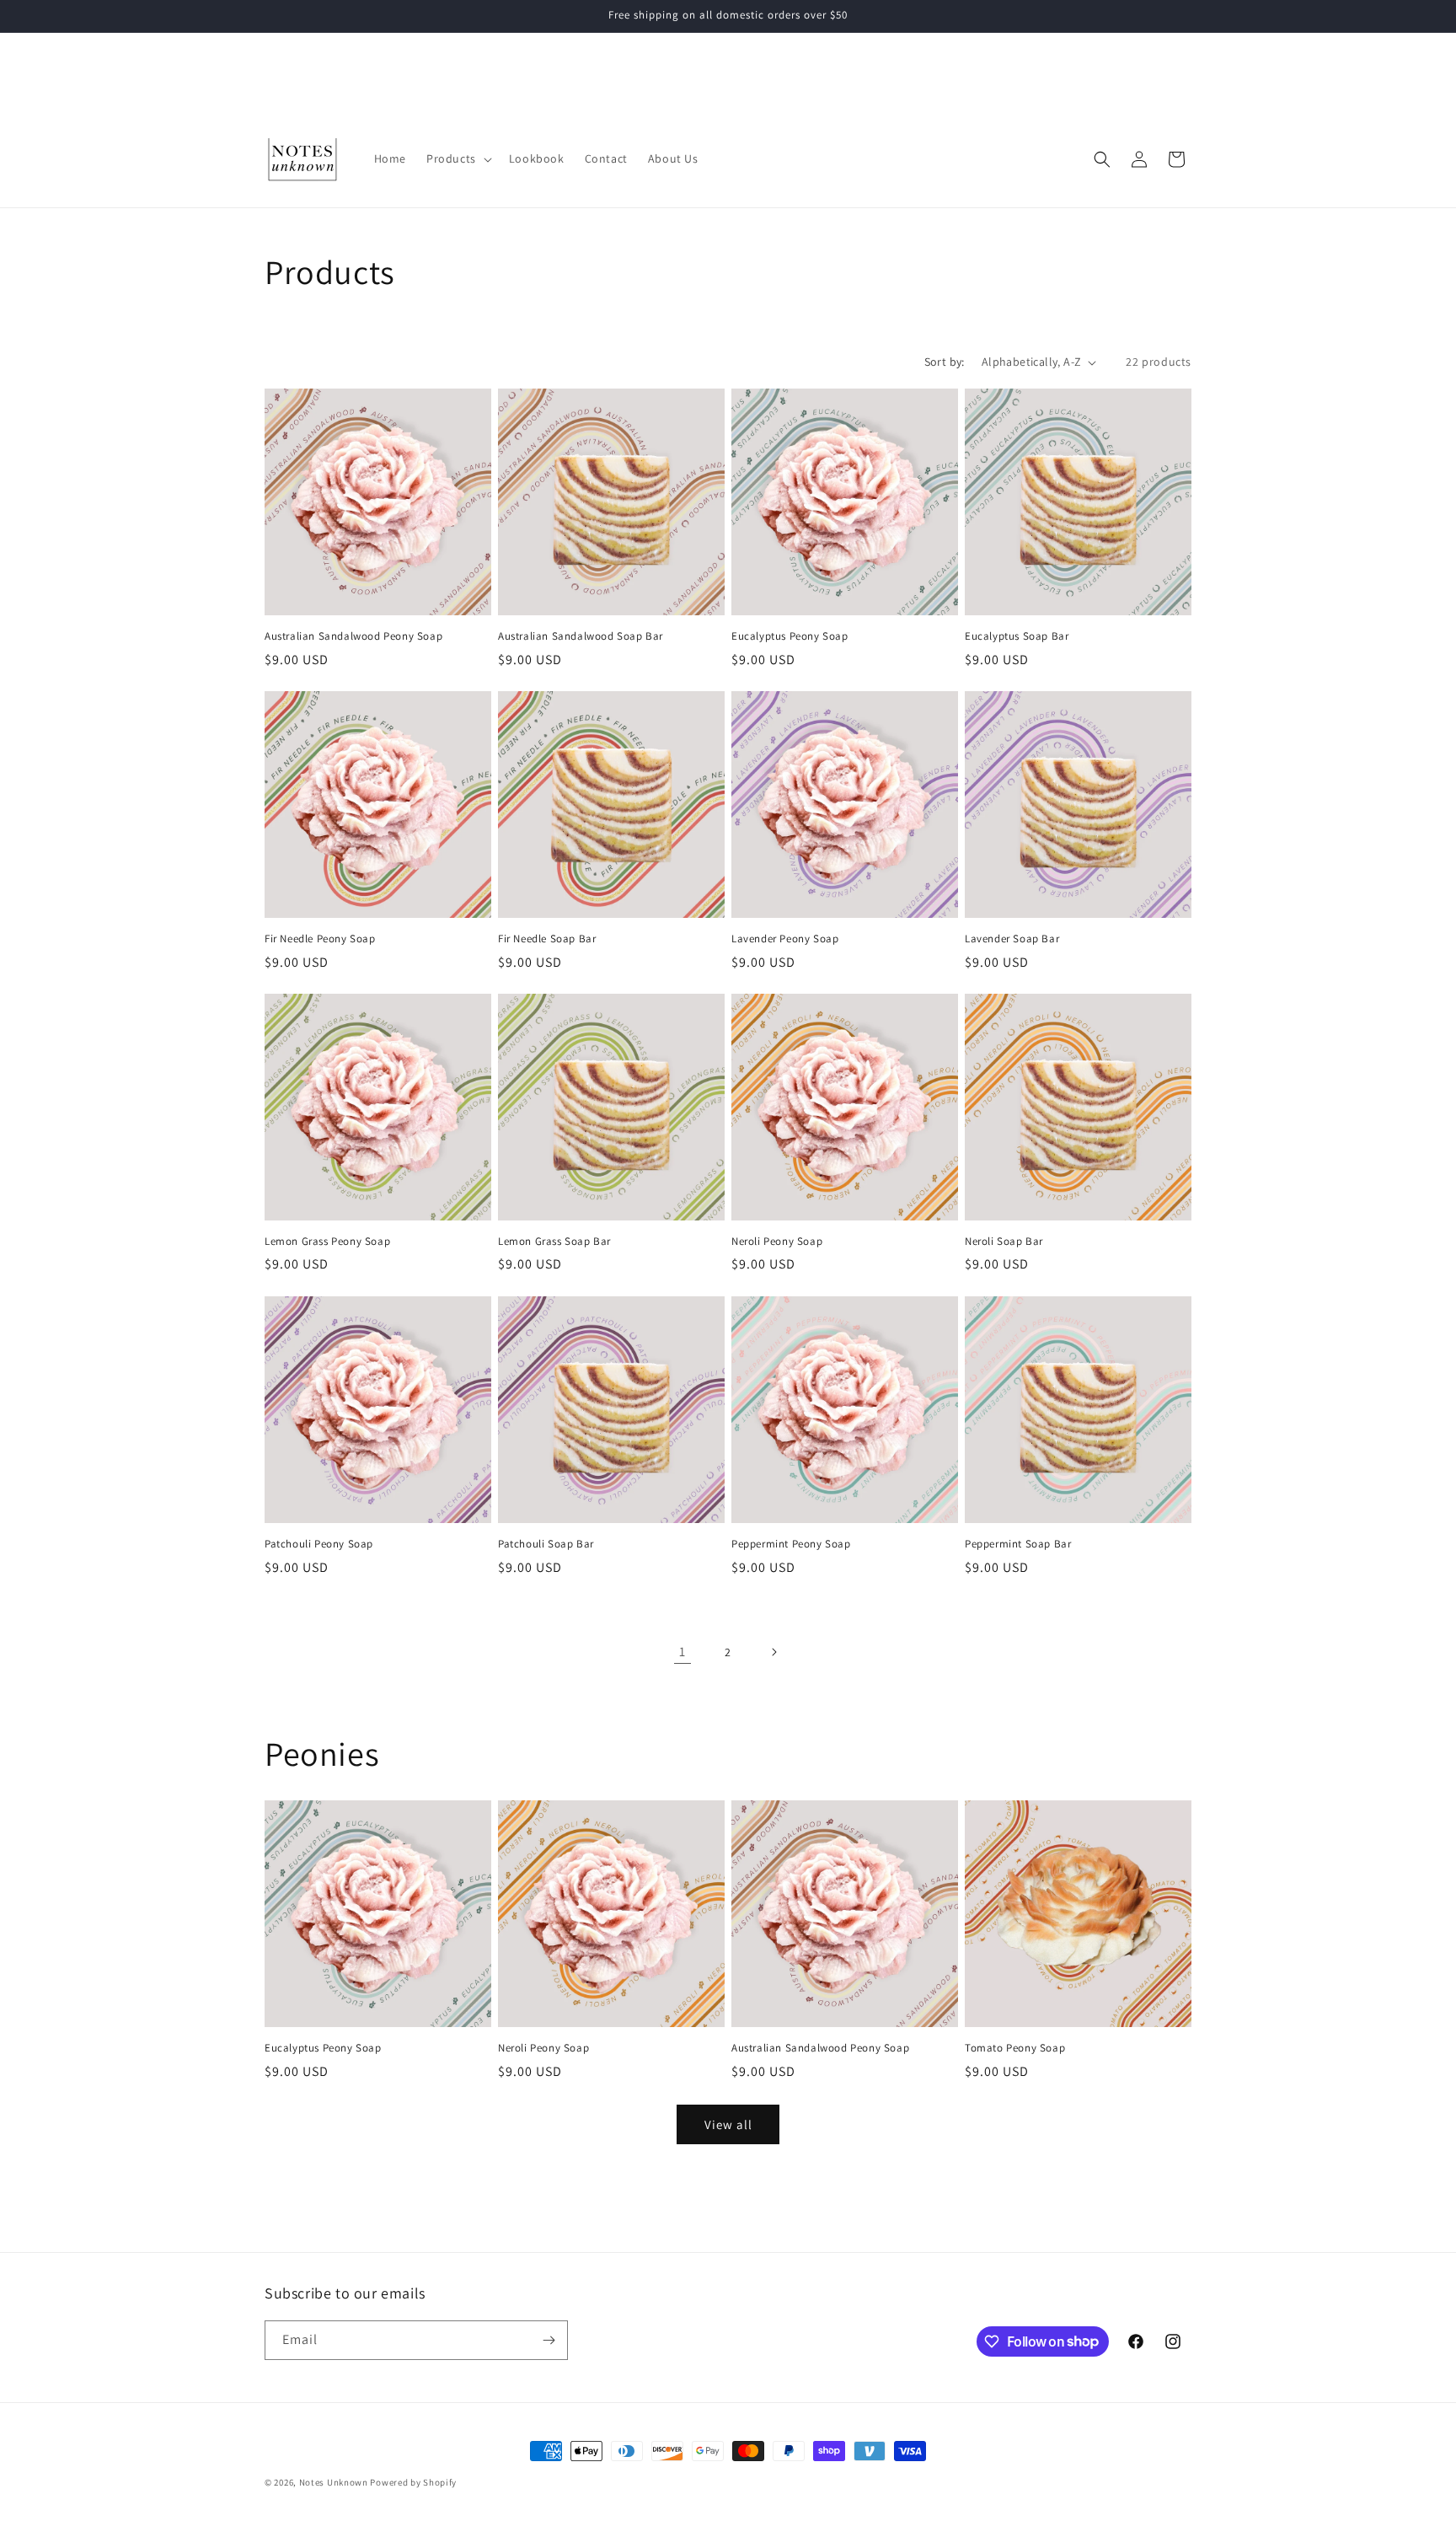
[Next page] (773, 1652)
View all (728, 2124)
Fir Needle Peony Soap (320, 939)
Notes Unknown (334, 2482)
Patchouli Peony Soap (319, 1543)
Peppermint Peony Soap (791, 1543)
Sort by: (945, 362)
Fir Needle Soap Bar (547, 939)
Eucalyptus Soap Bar (1017, 636)
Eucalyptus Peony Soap (790, 636)
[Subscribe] (549, 2340)
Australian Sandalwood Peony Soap (353, 636)
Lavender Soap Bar (1012, 939)
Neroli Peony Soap (777, 1242)
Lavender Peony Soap (785, 939)
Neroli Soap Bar (1004, 1242)
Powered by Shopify (413, 2482)
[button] (458, 158)
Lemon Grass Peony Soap (327, 1242)
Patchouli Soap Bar (546, 1543)
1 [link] (682, 1652)
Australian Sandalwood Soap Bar (581, 636)
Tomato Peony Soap (1015, 2048)
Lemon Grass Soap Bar (554, 1242)
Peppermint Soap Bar (1018, 1543)
